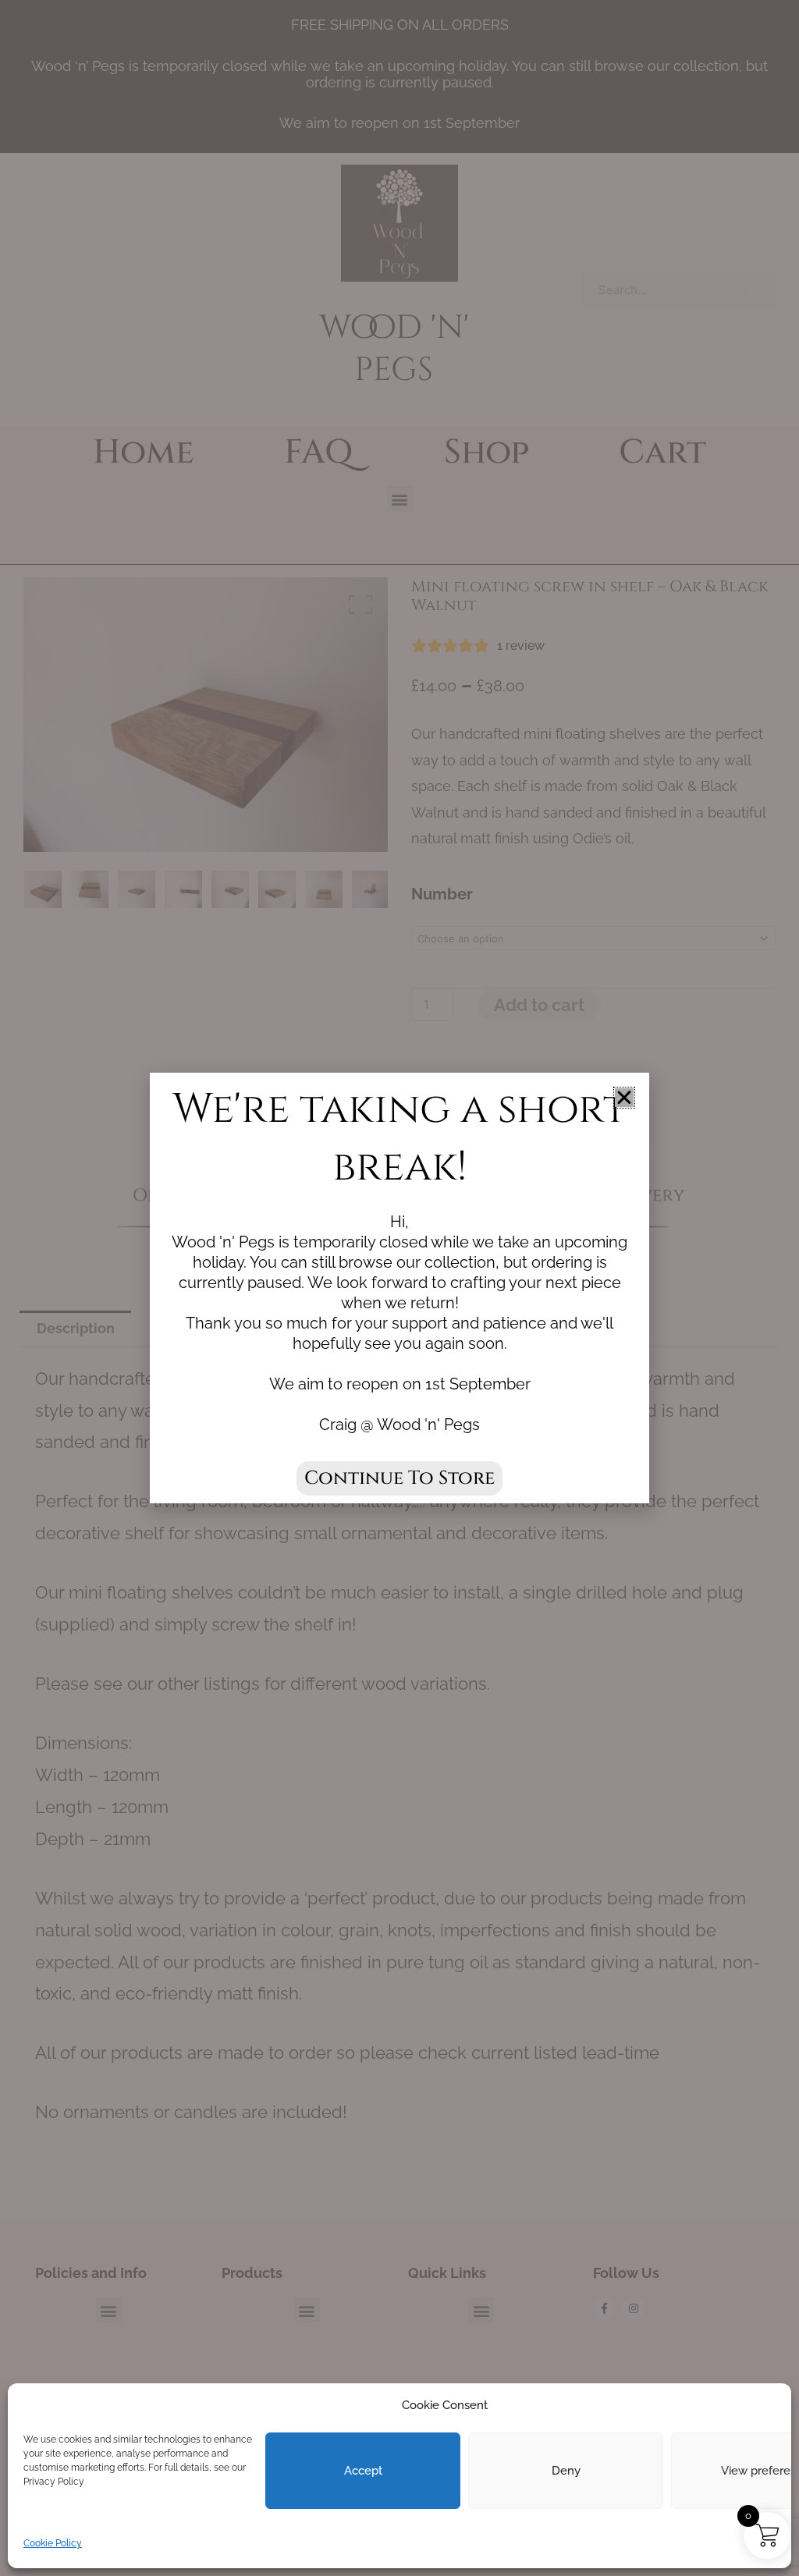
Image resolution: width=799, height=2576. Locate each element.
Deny (566, 2471)
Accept (363, 2471)
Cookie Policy (53, 2543)
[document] (399, 1288)
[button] (624, 1098)
